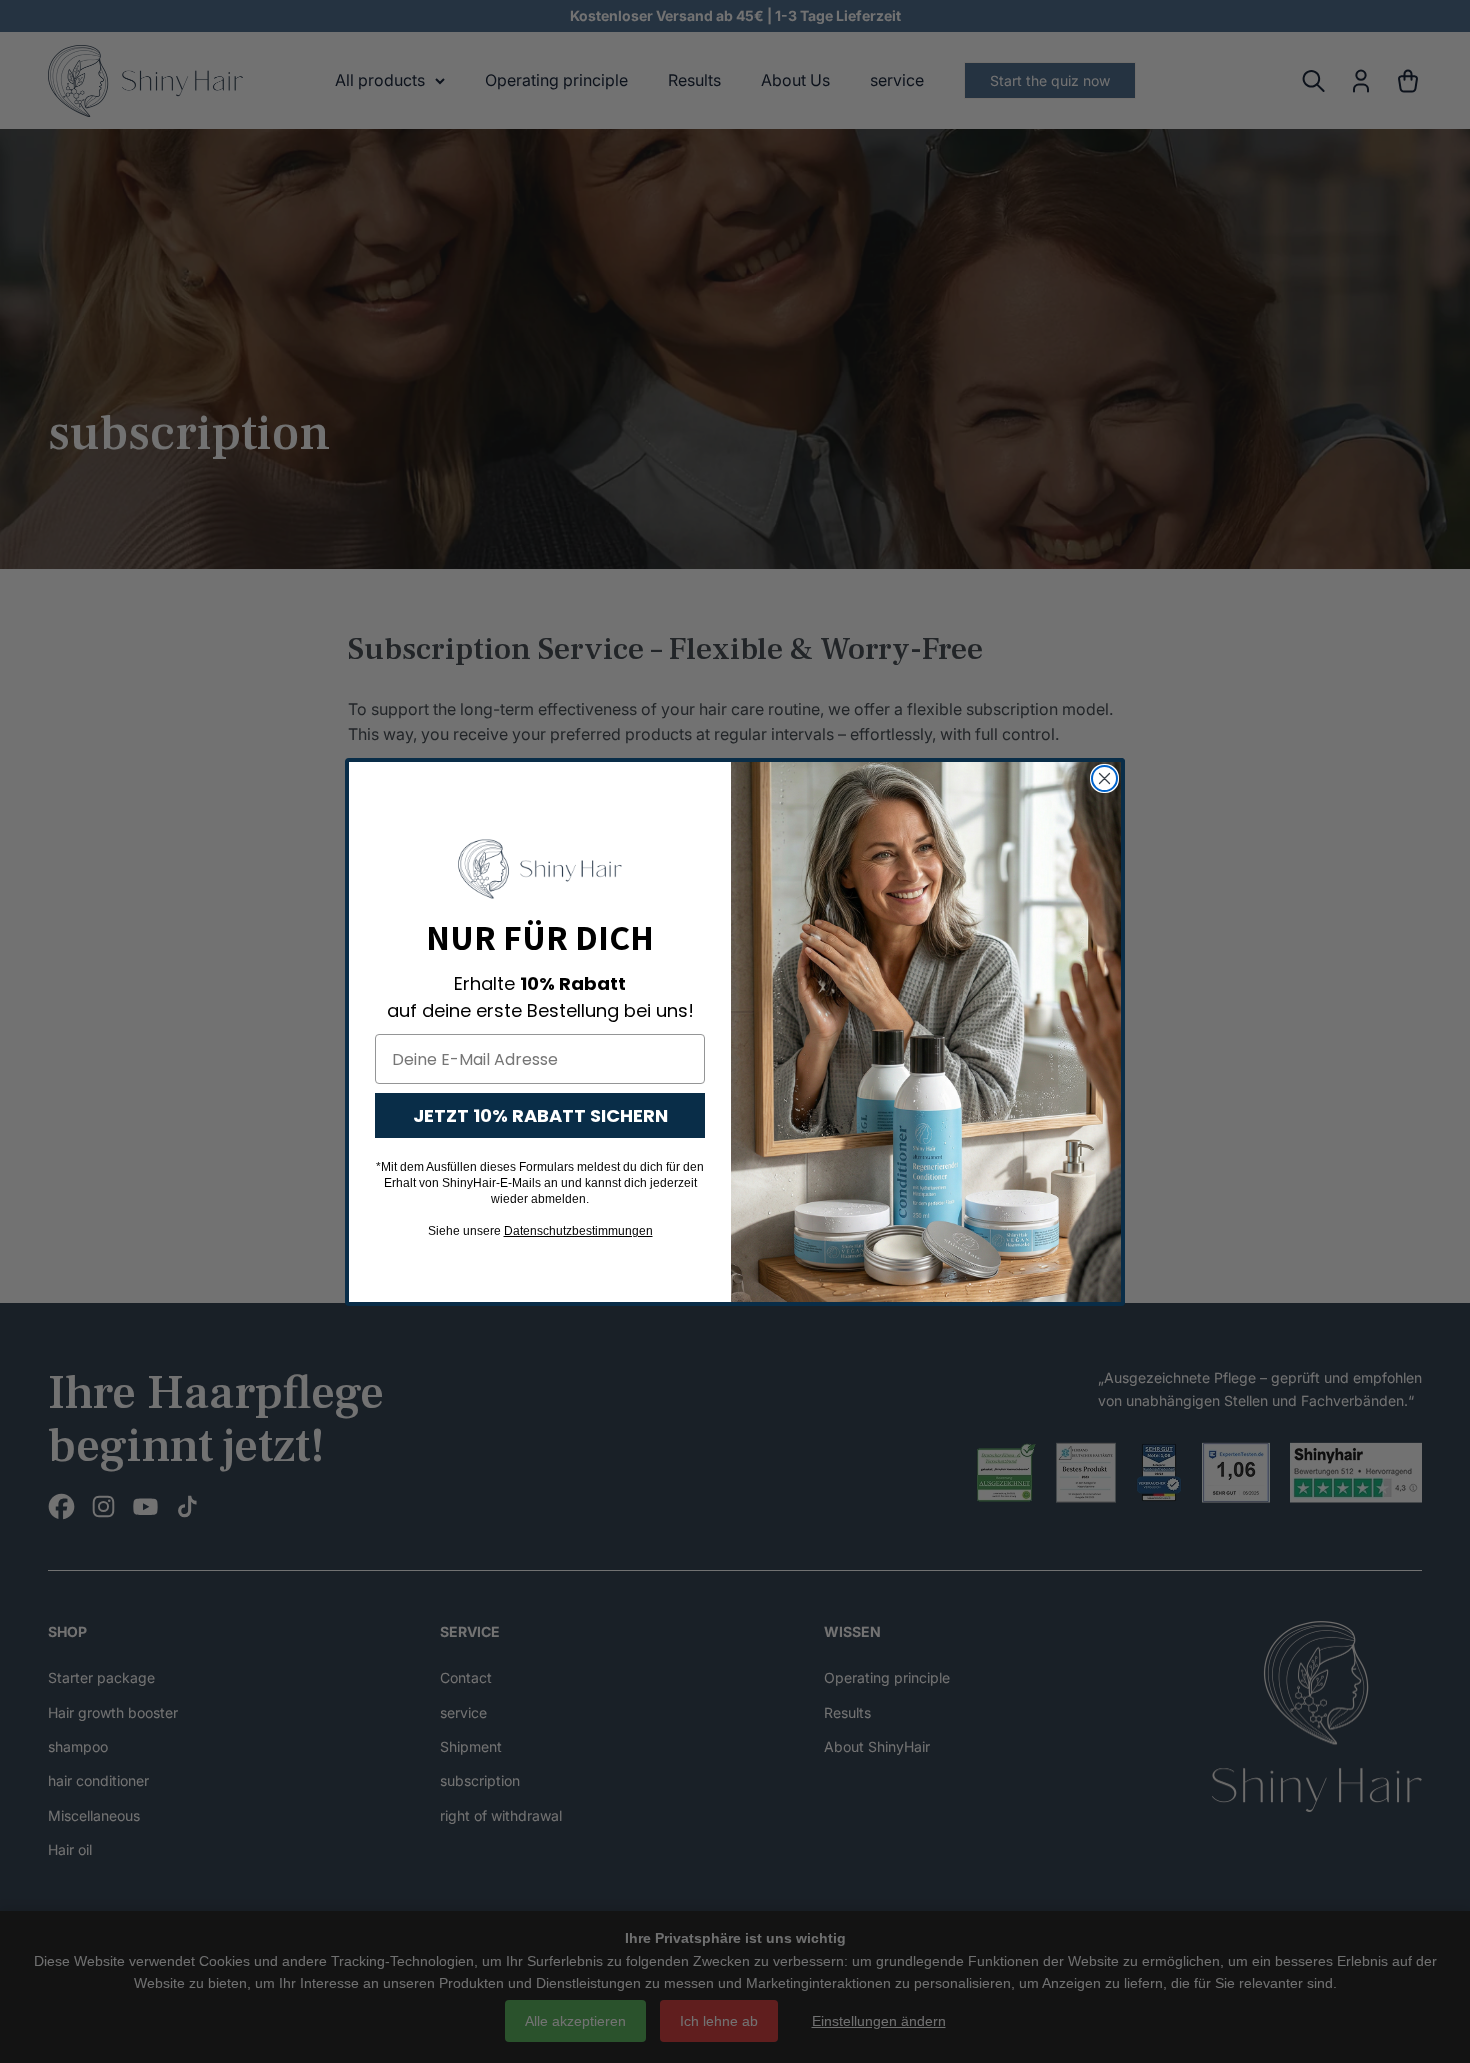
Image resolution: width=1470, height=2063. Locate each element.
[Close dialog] (1104, 778)
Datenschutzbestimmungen (578, 1231)
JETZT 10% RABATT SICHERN (540, 1115)
